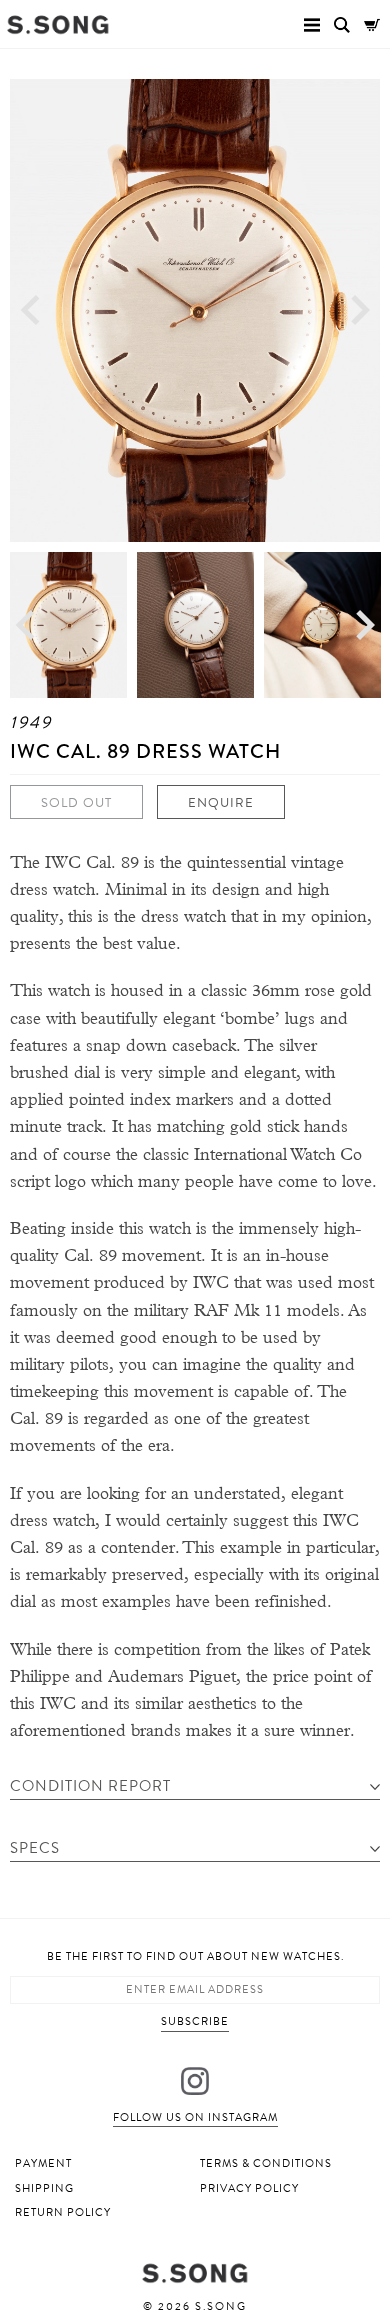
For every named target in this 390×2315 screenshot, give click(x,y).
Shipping (44, 2188)
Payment (43, 2163)
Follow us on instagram (195, 2117)
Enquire (221, 803)
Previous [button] (30, 310)
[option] (195, 310)
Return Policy (63, 2212)
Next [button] (360, 310)
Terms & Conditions (266, 2163)
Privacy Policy (249, 2188)
